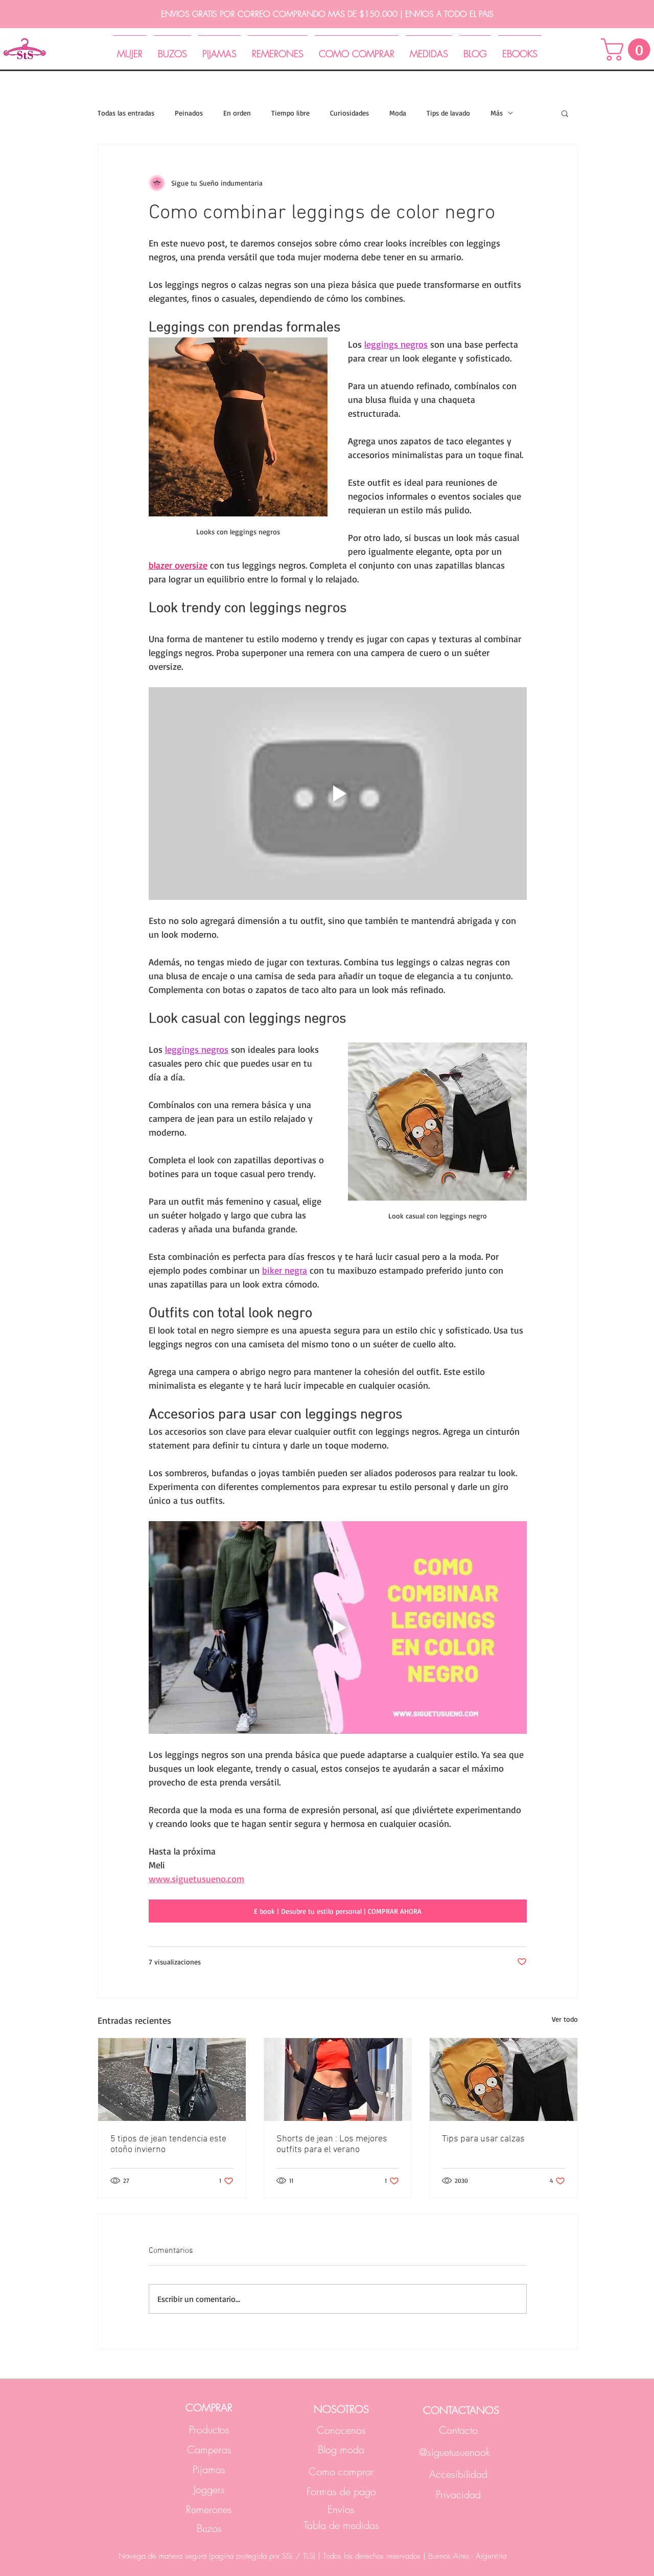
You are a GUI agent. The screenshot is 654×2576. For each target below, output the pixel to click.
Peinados (189, 113)
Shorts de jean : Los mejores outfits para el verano (332, 2144)
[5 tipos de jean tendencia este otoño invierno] (172, 2080)
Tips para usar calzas (483, 2139)
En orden (237, 113)
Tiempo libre (290, 113)
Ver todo (565, 2019)
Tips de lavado (448, 113)
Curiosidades (349, 113)
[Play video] (338, 794)
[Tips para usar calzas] (504, 2080)
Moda (398, 113)
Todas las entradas (126, 113)
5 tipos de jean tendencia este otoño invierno (168, 2144)
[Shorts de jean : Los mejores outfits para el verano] (338, 2080)
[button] (565, 113)
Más (497, 113)
